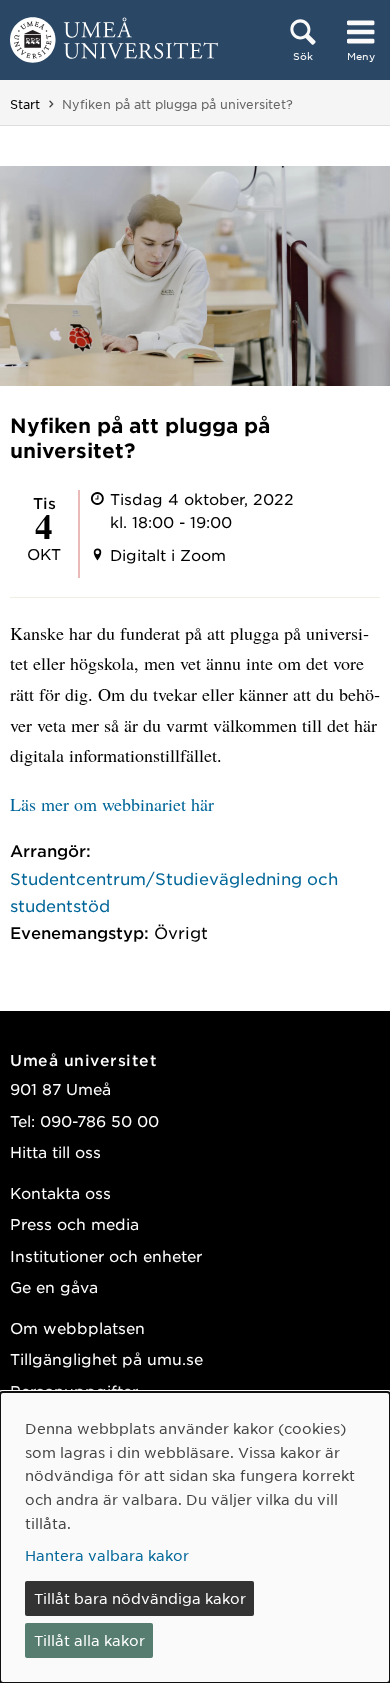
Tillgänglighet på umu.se (106, 1358)
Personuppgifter (74, 1390)
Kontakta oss (60, 1192)
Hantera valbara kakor (107, 1555)
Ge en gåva (54, 1286)
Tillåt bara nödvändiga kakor (140, 1598)
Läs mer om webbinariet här (112, 804)
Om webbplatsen (77, 1327)
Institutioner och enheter (106, 1255)
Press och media (74, 1223)
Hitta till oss (55, 1151)
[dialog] (195, 1537)
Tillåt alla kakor (89, 1640)
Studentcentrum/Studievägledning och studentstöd (174, 891)
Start (25, 104)
